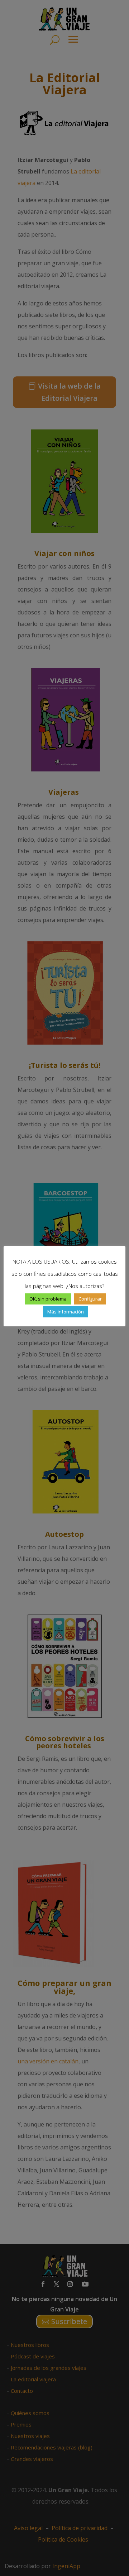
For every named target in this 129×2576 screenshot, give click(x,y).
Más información (66, 1312)
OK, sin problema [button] (48, 1299)
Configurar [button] (90, 1299)
